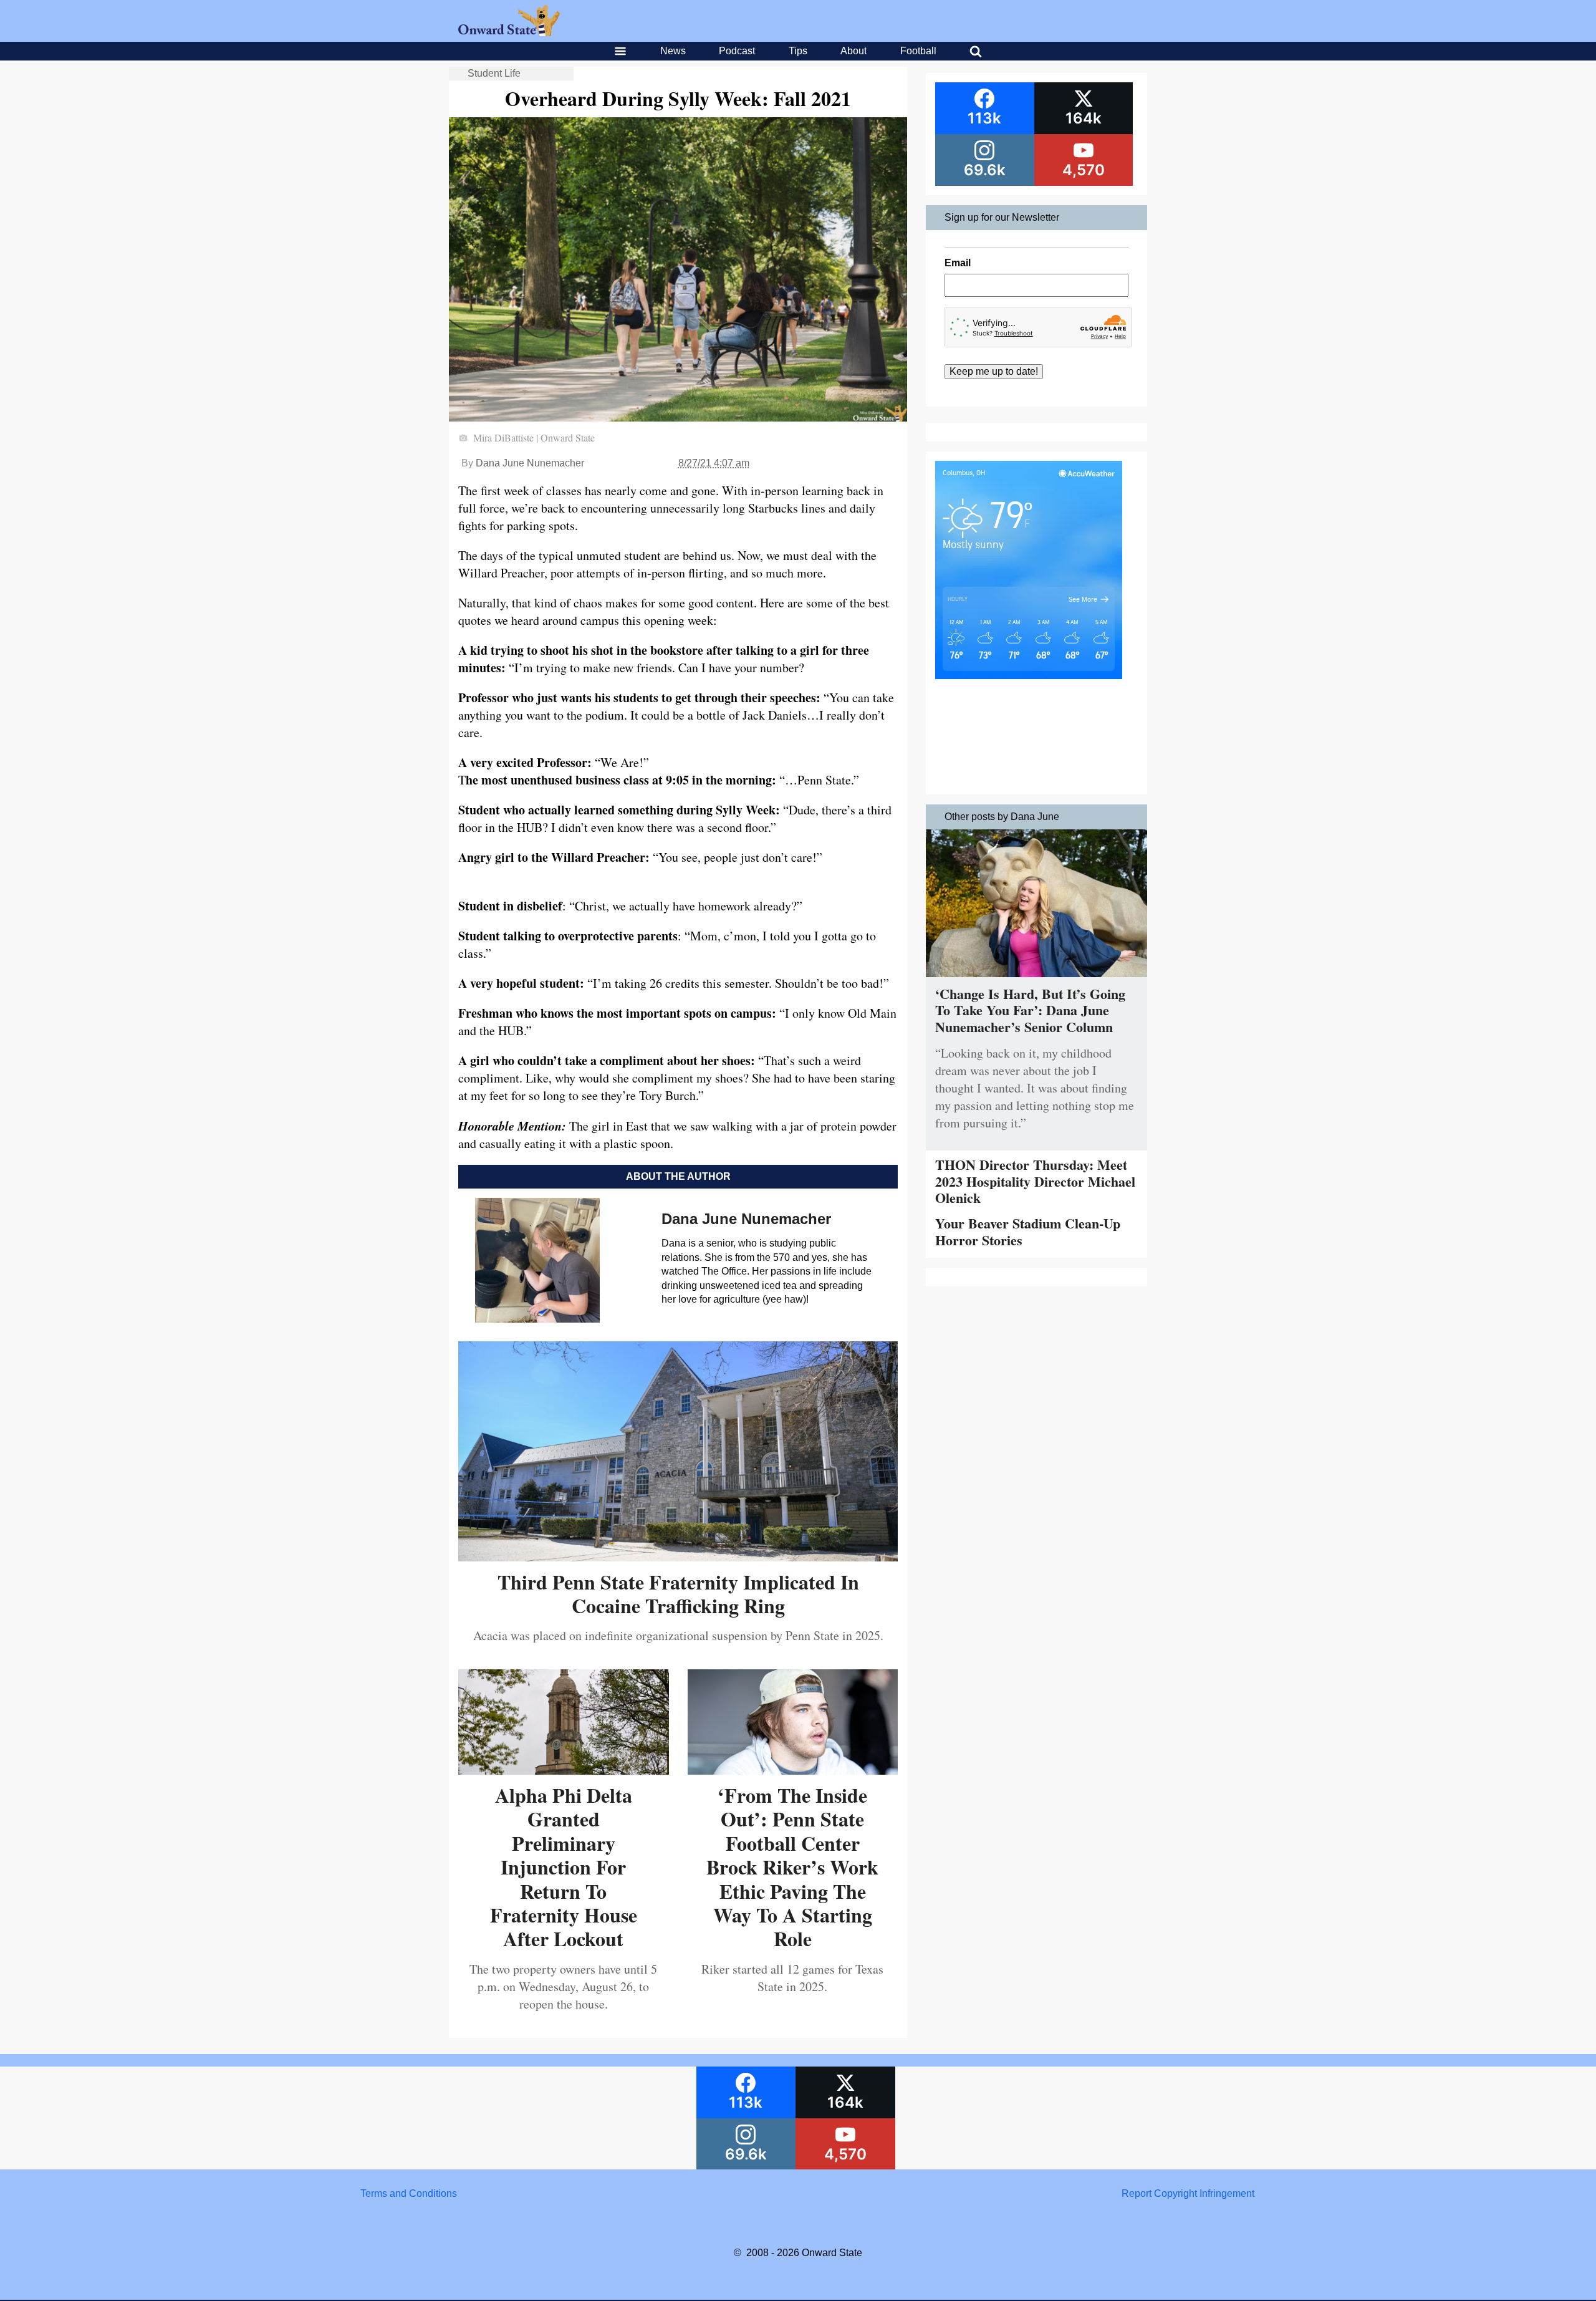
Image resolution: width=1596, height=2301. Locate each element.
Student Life (494, 73)
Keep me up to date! (994, 371)
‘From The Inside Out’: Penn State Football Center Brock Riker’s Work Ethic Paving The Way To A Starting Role (792, 1867)
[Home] (509, 33)
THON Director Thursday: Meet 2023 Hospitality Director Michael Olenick (1035, 1181)
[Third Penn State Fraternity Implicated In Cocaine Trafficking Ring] (678, 1557)
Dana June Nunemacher (530, 463)
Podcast (737, 51)
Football (918, 51)
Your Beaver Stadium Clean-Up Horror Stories (1028, 1231)
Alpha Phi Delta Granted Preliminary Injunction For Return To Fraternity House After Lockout (564, 1867)
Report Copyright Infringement (1188, 2193)
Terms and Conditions (409, 2193)
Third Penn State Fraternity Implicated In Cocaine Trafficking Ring (678, 1594)
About (853, 51)
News (673, 51)
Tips (798, 51)
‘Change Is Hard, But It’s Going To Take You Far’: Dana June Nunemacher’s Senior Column (1030, 1010)
